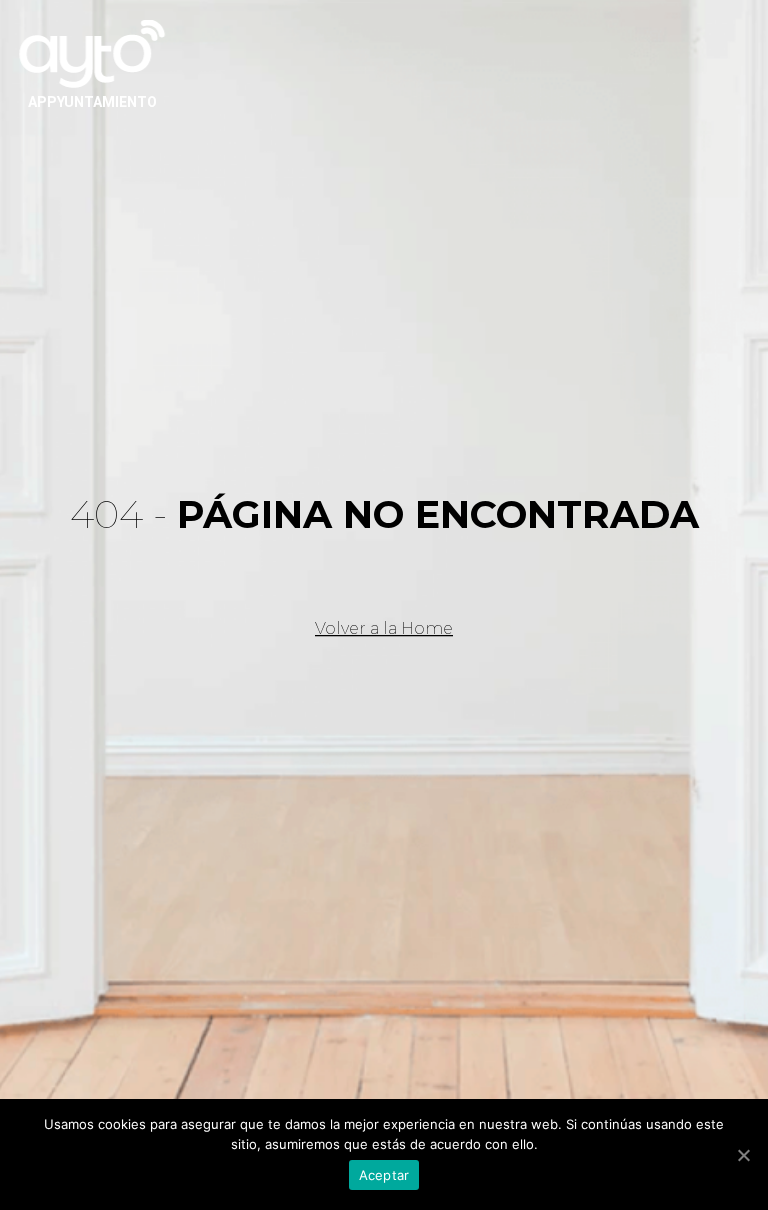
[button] (384, 629)
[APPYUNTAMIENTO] (92, 52)
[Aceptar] (743, 1155)
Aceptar (384, 1175)
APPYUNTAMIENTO (92, 102)
